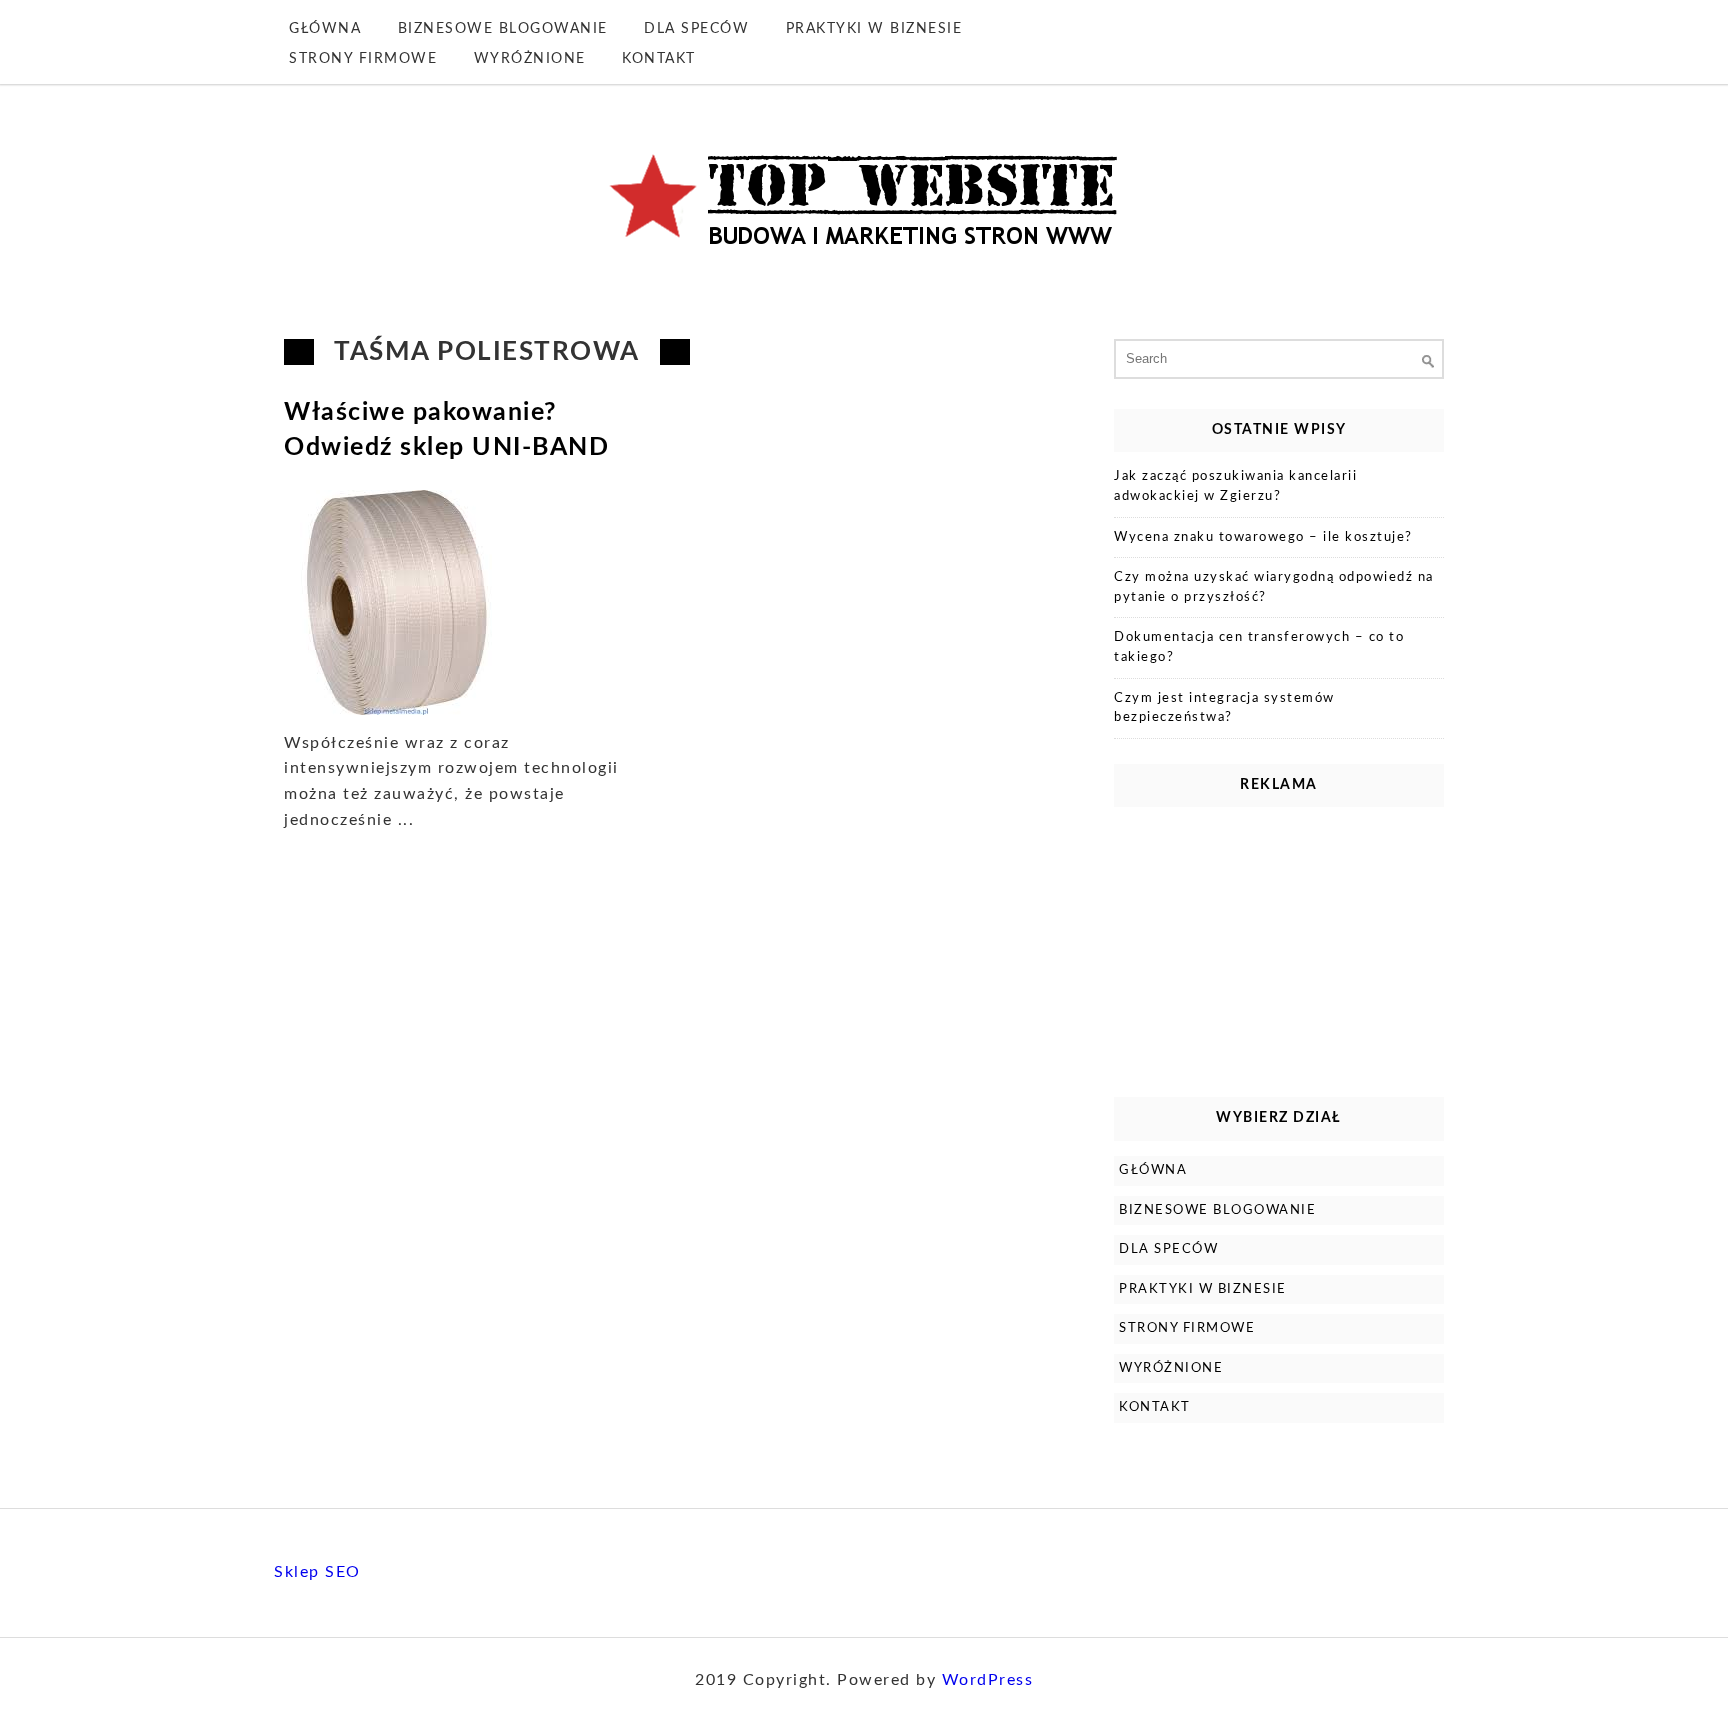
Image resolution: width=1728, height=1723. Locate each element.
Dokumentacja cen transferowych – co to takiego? (1259, 647)
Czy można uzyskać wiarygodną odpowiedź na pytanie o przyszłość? (1274, 587)
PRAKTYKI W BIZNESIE (874, 29)
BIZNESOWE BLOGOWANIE (503, 29)
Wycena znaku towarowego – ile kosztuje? (1263, 537)
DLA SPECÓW (696, 29)
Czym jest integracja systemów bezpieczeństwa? (1224, 708)
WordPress (988, 1680)
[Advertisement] (1279, 947)
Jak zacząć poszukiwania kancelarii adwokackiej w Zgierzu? (1235, 486)
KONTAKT (659, 59)
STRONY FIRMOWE (363, 59)
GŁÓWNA (325, 29)
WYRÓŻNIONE (530, 59)
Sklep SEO (317, 1572)
